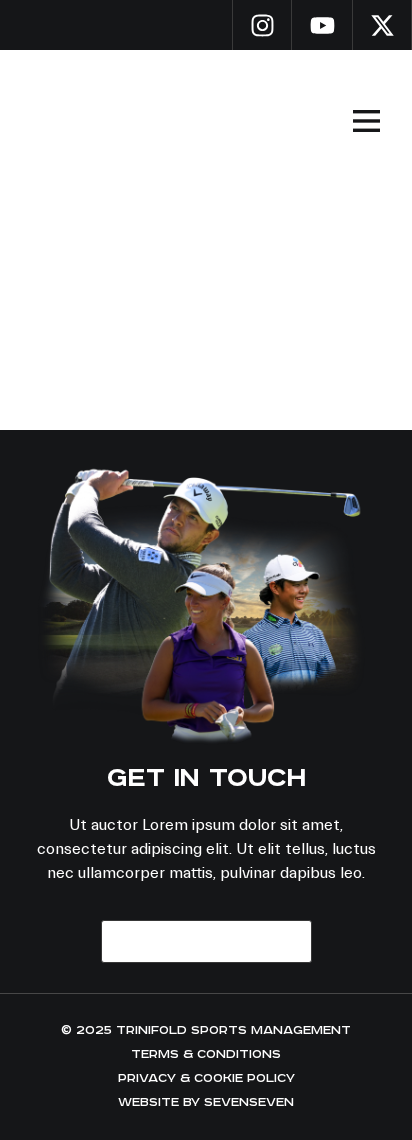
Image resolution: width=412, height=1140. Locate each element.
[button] (366, 121)
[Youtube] (322, 25)
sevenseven (249, 1102)
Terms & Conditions (206, 1054)
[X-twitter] (382, 25)
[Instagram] (262, 25)
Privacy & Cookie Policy (206, 1078)
